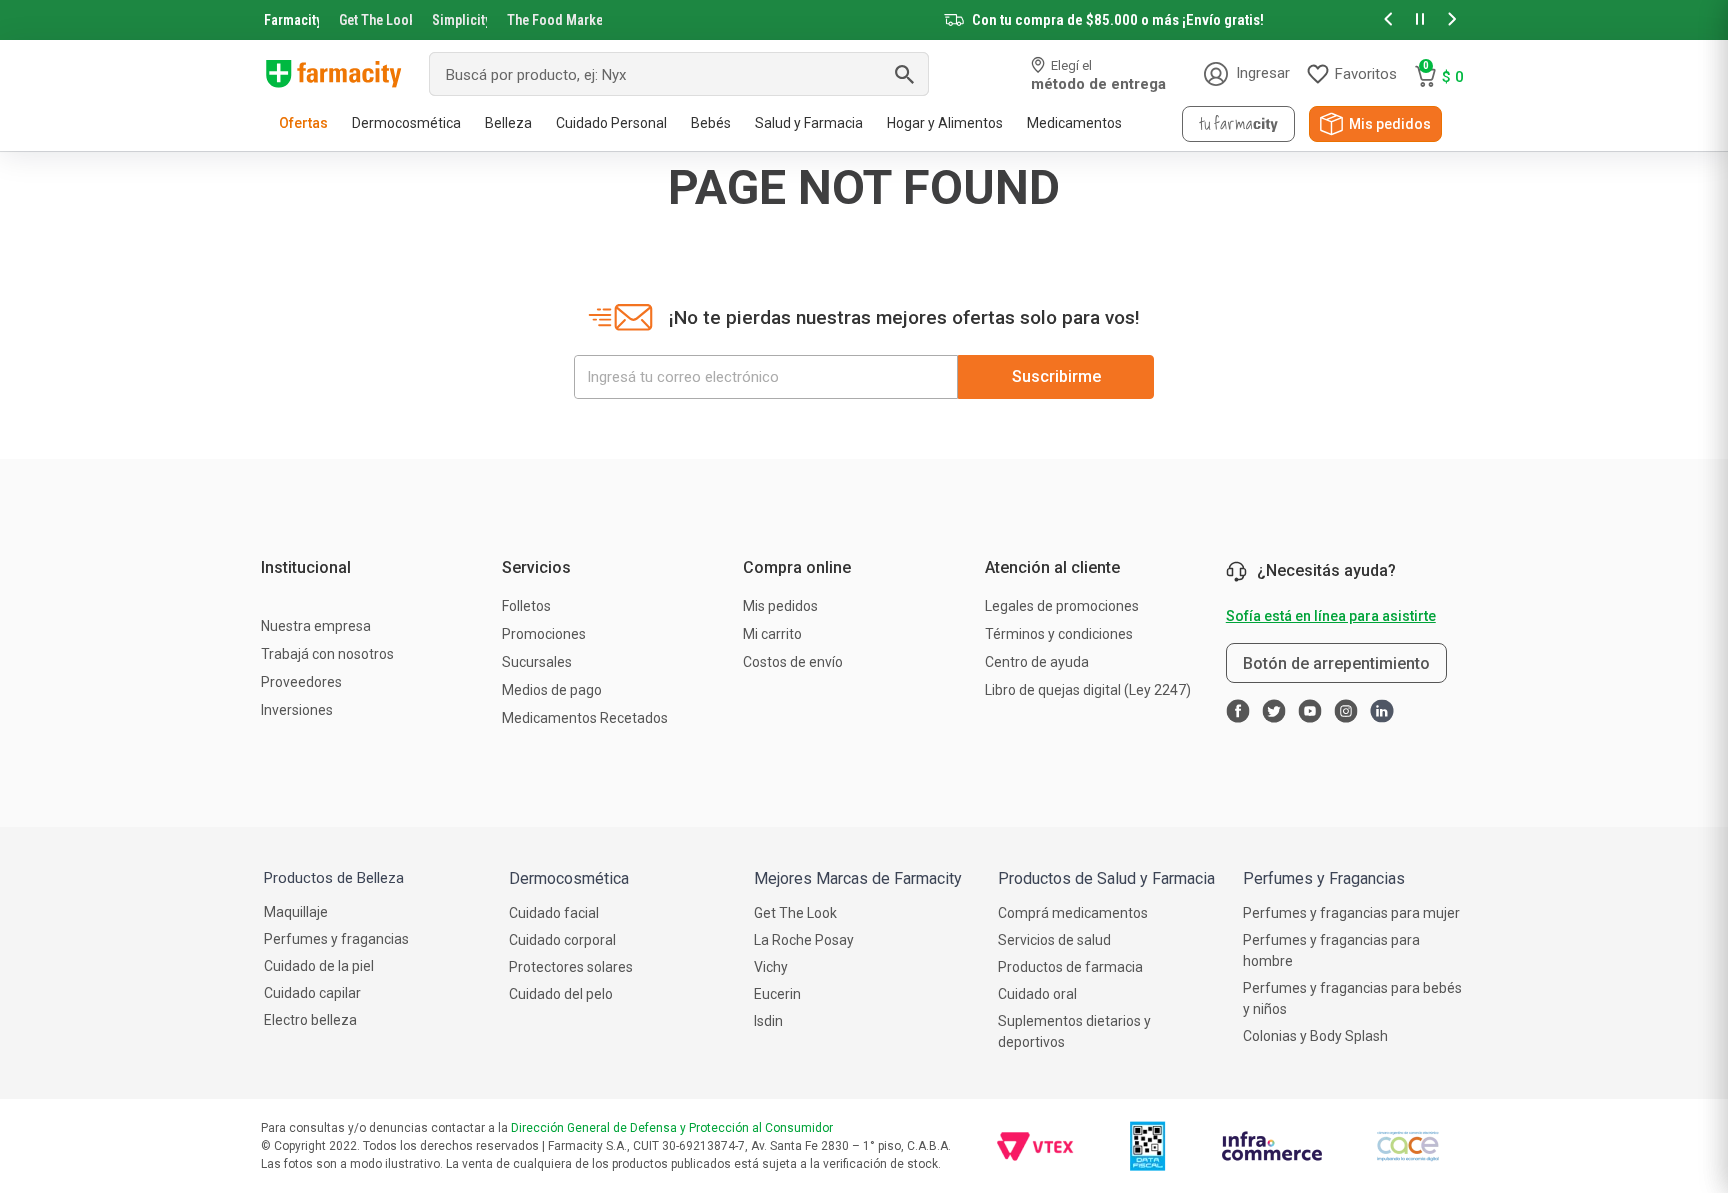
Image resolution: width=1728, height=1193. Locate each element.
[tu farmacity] (1238, 124)
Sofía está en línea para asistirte (1331, 616)
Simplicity (460, 20)
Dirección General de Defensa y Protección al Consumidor (672, 1128)
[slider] (864, 20)
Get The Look (375, 20)
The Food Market (554, 20)
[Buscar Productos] (904, 74)
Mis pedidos (1390, 124)
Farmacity (291, 20)
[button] (1388, 20)
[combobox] (679, 74)
